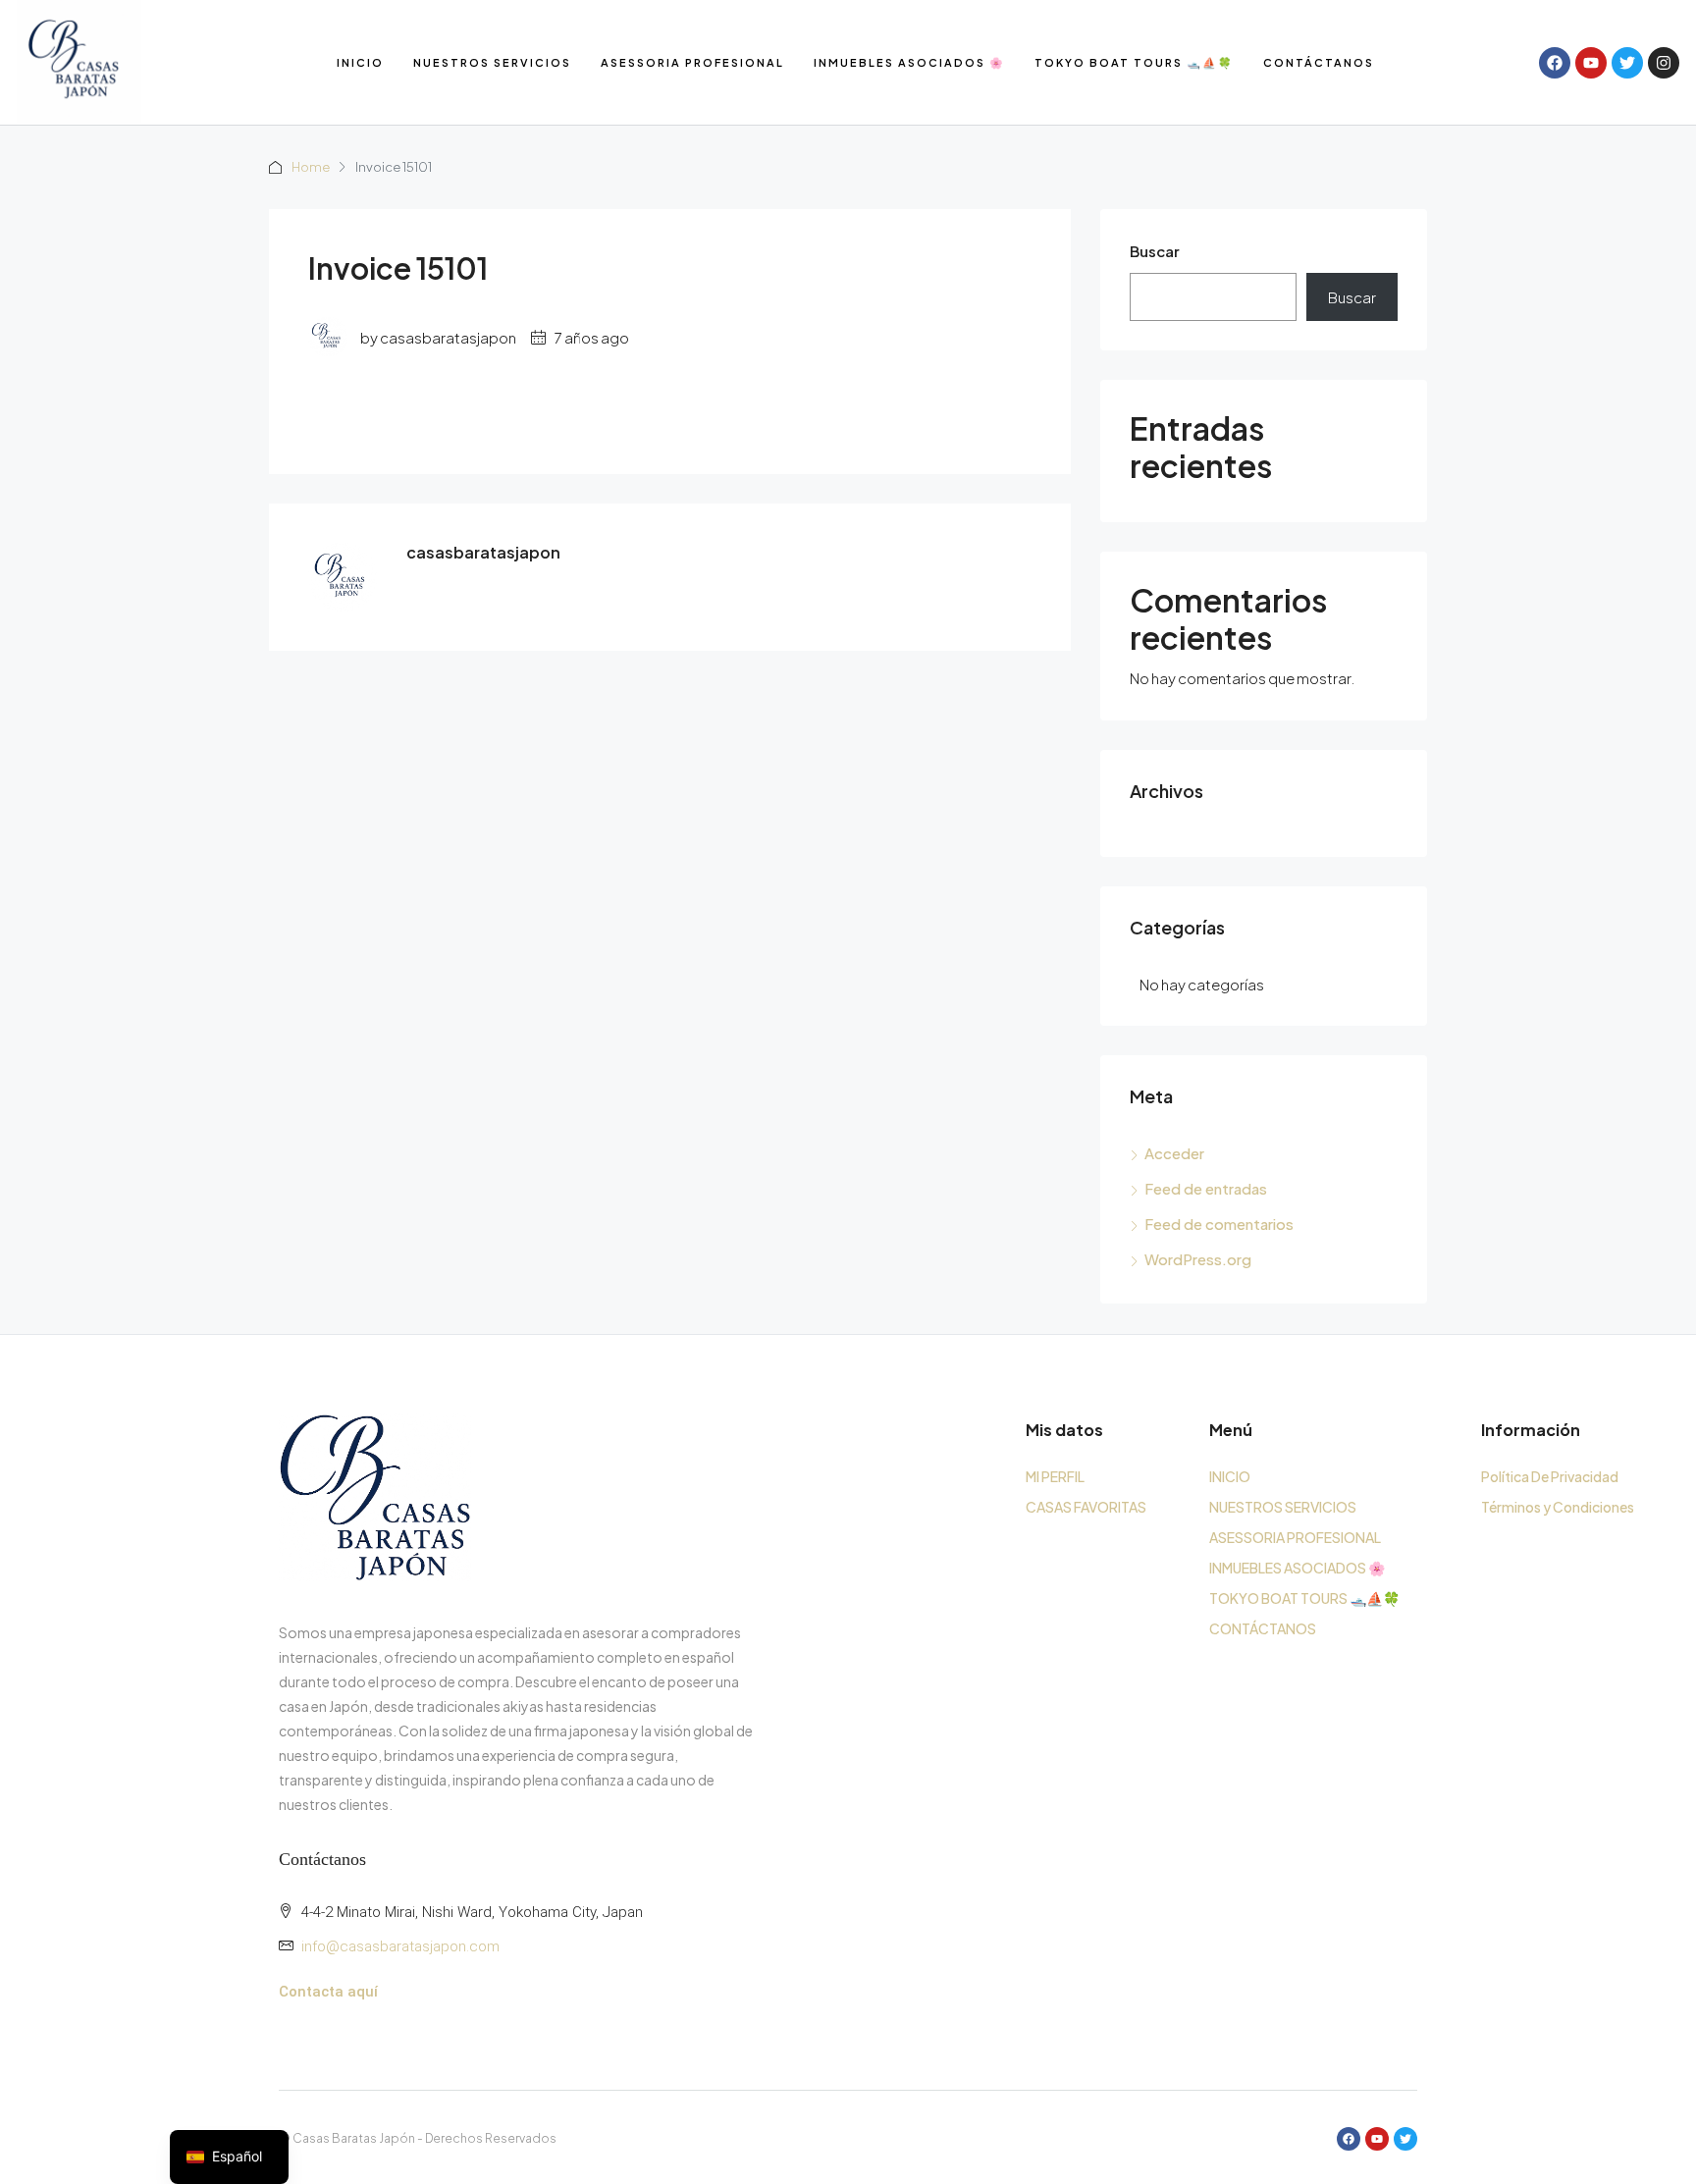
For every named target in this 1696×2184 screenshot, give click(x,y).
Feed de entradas (1206, 1188)
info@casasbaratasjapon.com (400, 1946)
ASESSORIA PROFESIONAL (692, 62)
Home (311, 167)
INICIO (360, 62)
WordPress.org (1198, 1259)
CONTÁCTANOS (1319, 62)
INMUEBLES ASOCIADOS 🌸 (909, 62)
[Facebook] (1555, 63)
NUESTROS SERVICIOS (492, 62)
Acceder (1174, 1153)
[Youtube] (1591, 63)
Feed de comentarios (1219, 1224)
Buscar (1155, 251)
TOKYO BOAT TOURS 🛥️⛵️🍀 (1134, 62)
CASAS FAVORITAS (1086, 1507)
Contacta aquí (328, 1992)
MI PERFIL (1055, 1476)
